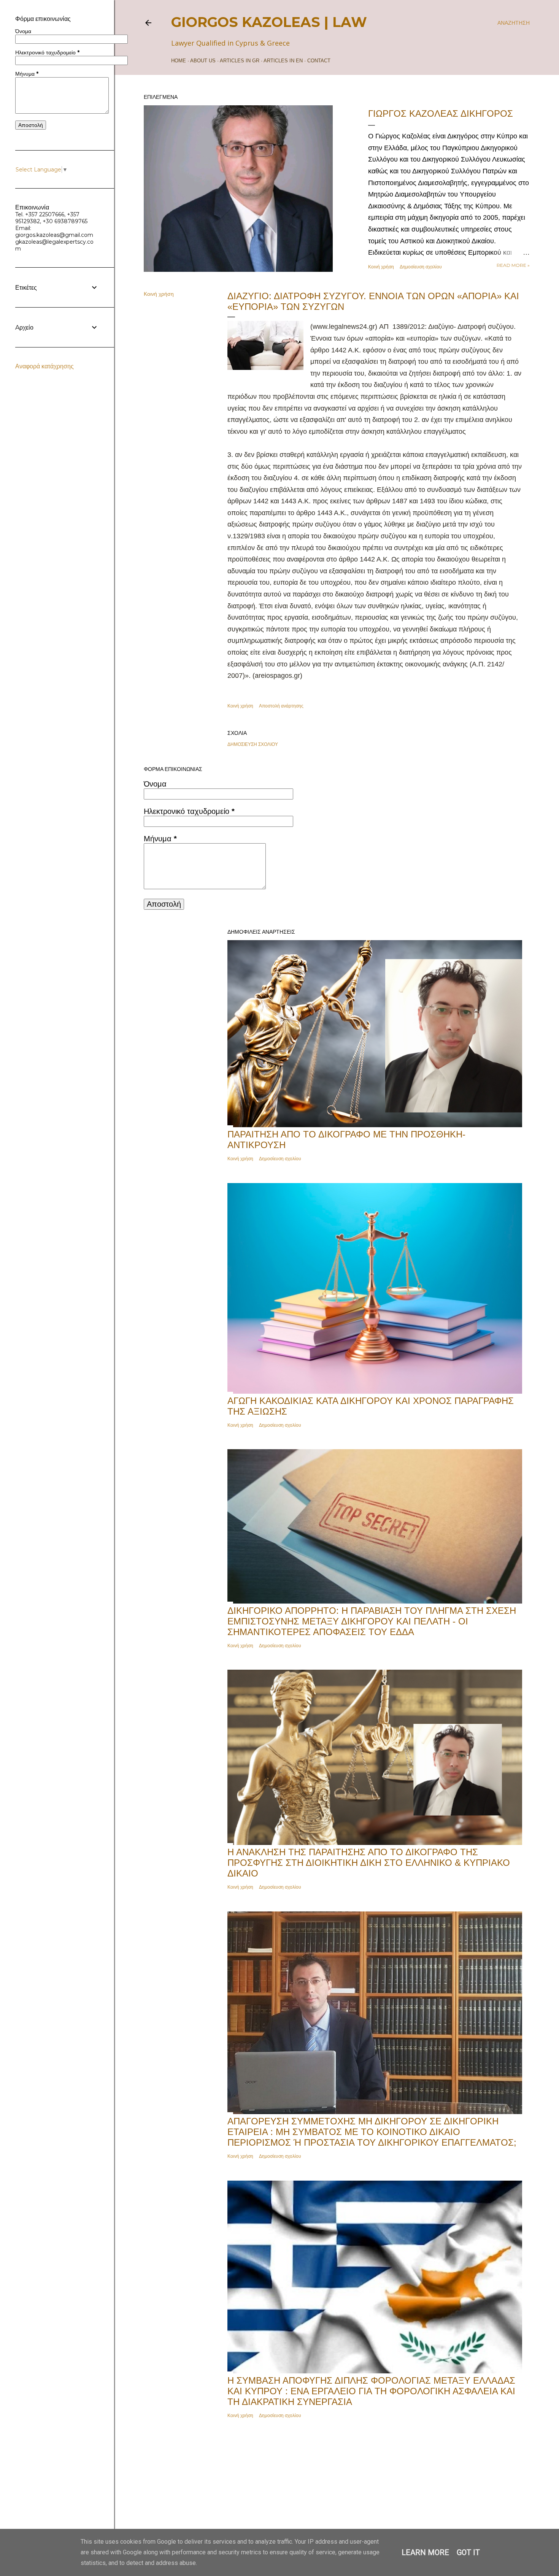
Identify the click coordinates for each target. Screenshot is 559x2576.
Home (179, 61)
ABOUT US (203, 61)
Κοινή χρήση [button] (381, 267)
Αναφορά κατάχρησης (44, 366)
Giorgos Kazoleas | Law (269, 22)
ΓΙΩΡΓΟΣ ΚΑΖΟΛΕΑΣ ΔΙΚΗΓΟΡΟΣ (441, 113)
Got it (468, 2552)
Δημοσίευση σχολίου (421, 267)
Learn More (425, 2552)
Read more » (513, 265)
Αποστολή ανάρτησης (281, 706)
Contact (319, 61)
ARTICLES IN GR (240, 61)
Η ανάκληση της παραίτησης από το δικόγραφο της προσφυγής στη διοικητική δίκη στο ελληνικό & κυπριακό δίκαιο (369, 1863)
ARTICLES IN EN (283, 61)
